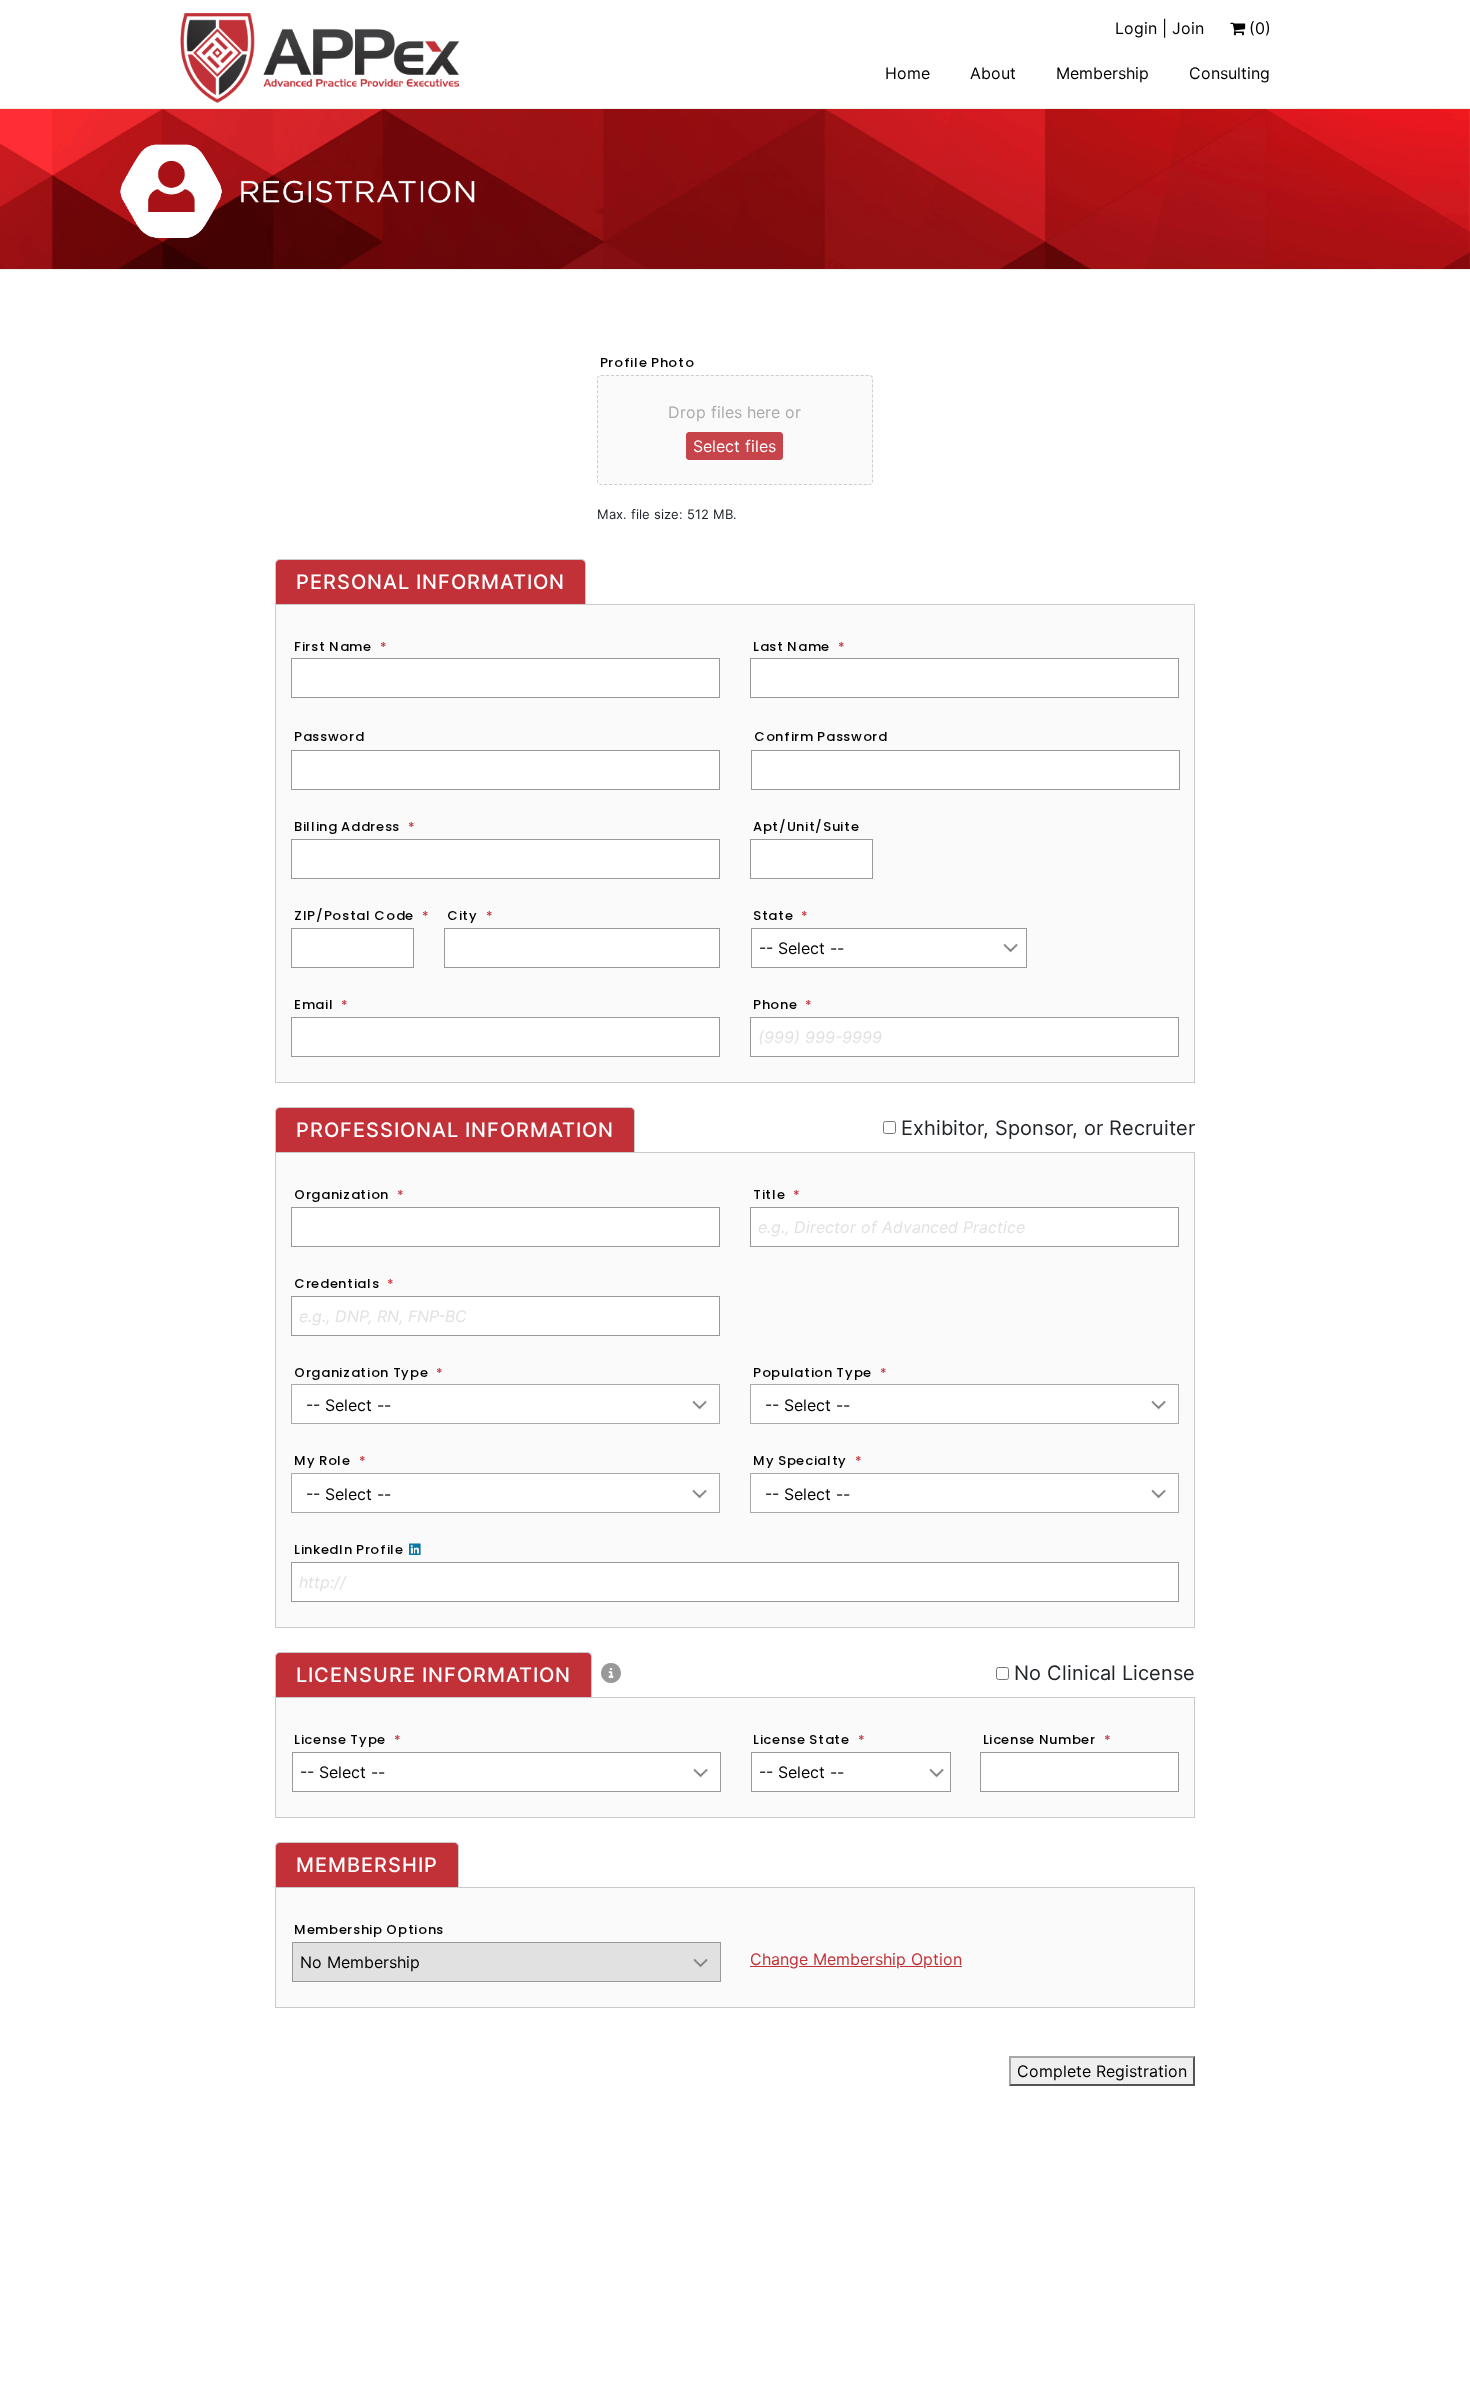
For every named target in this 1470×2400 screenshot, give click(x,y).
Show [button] (690, 770)
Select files (734, 446)
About (993, 73)
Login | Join (1159, 28)
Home (907, 73)
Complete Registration (1102, 2071)
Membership (1102, 73)
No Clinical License (1099, 1673)
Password (329, 736)
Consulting (1229, 73)
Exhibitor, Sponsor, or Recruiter (1034, 1128)
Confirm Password (821, 736)
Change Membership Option (856, 1959)
